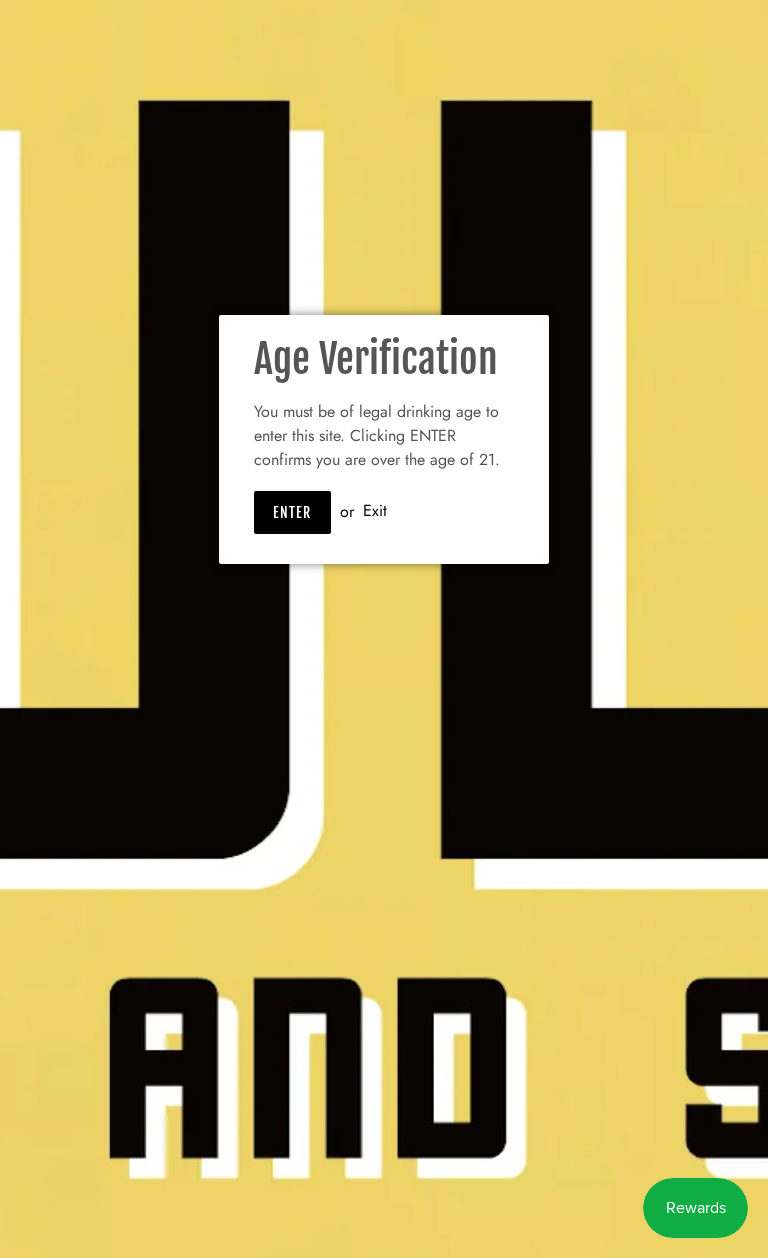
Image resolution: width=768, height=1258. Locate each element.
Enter (292, 512)
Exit (375, 511)
